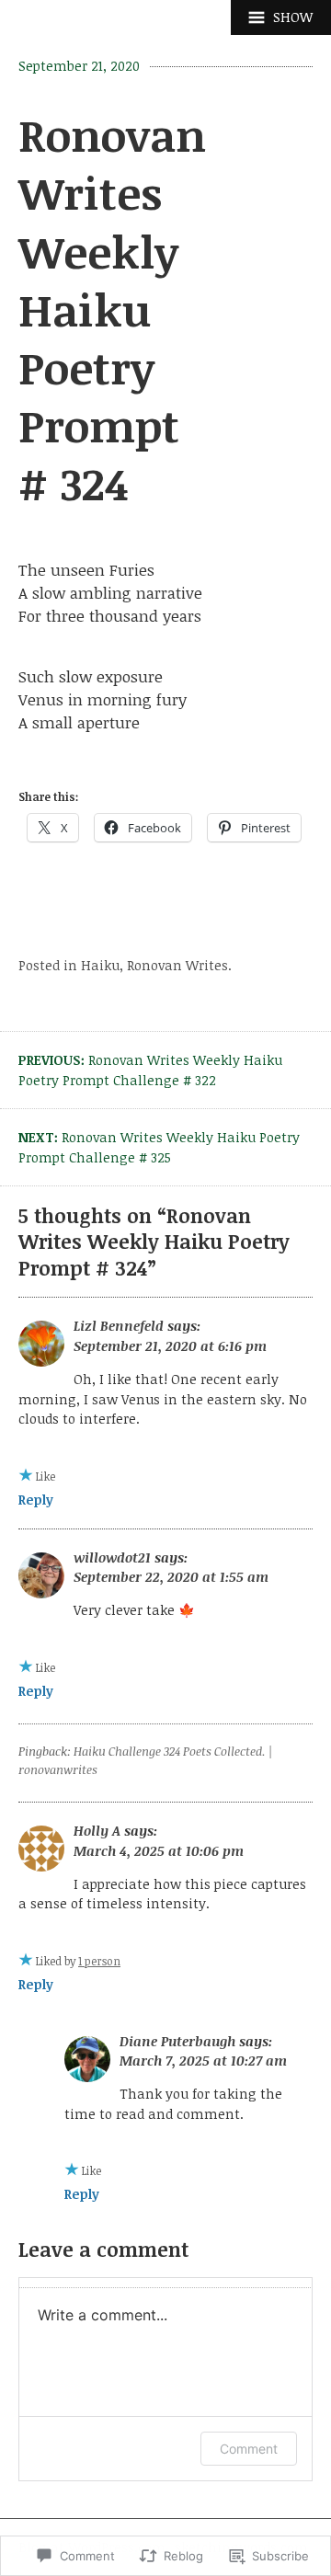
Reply (36, 1500)
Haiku (100, 965)
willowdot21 (112, 1557)
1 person (99, 1961)
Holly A (97, 1831)
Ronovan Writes (177, 965)
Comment (249, 2449)
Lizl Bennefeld (119, 1326)
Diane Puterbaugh (177, 2041)
